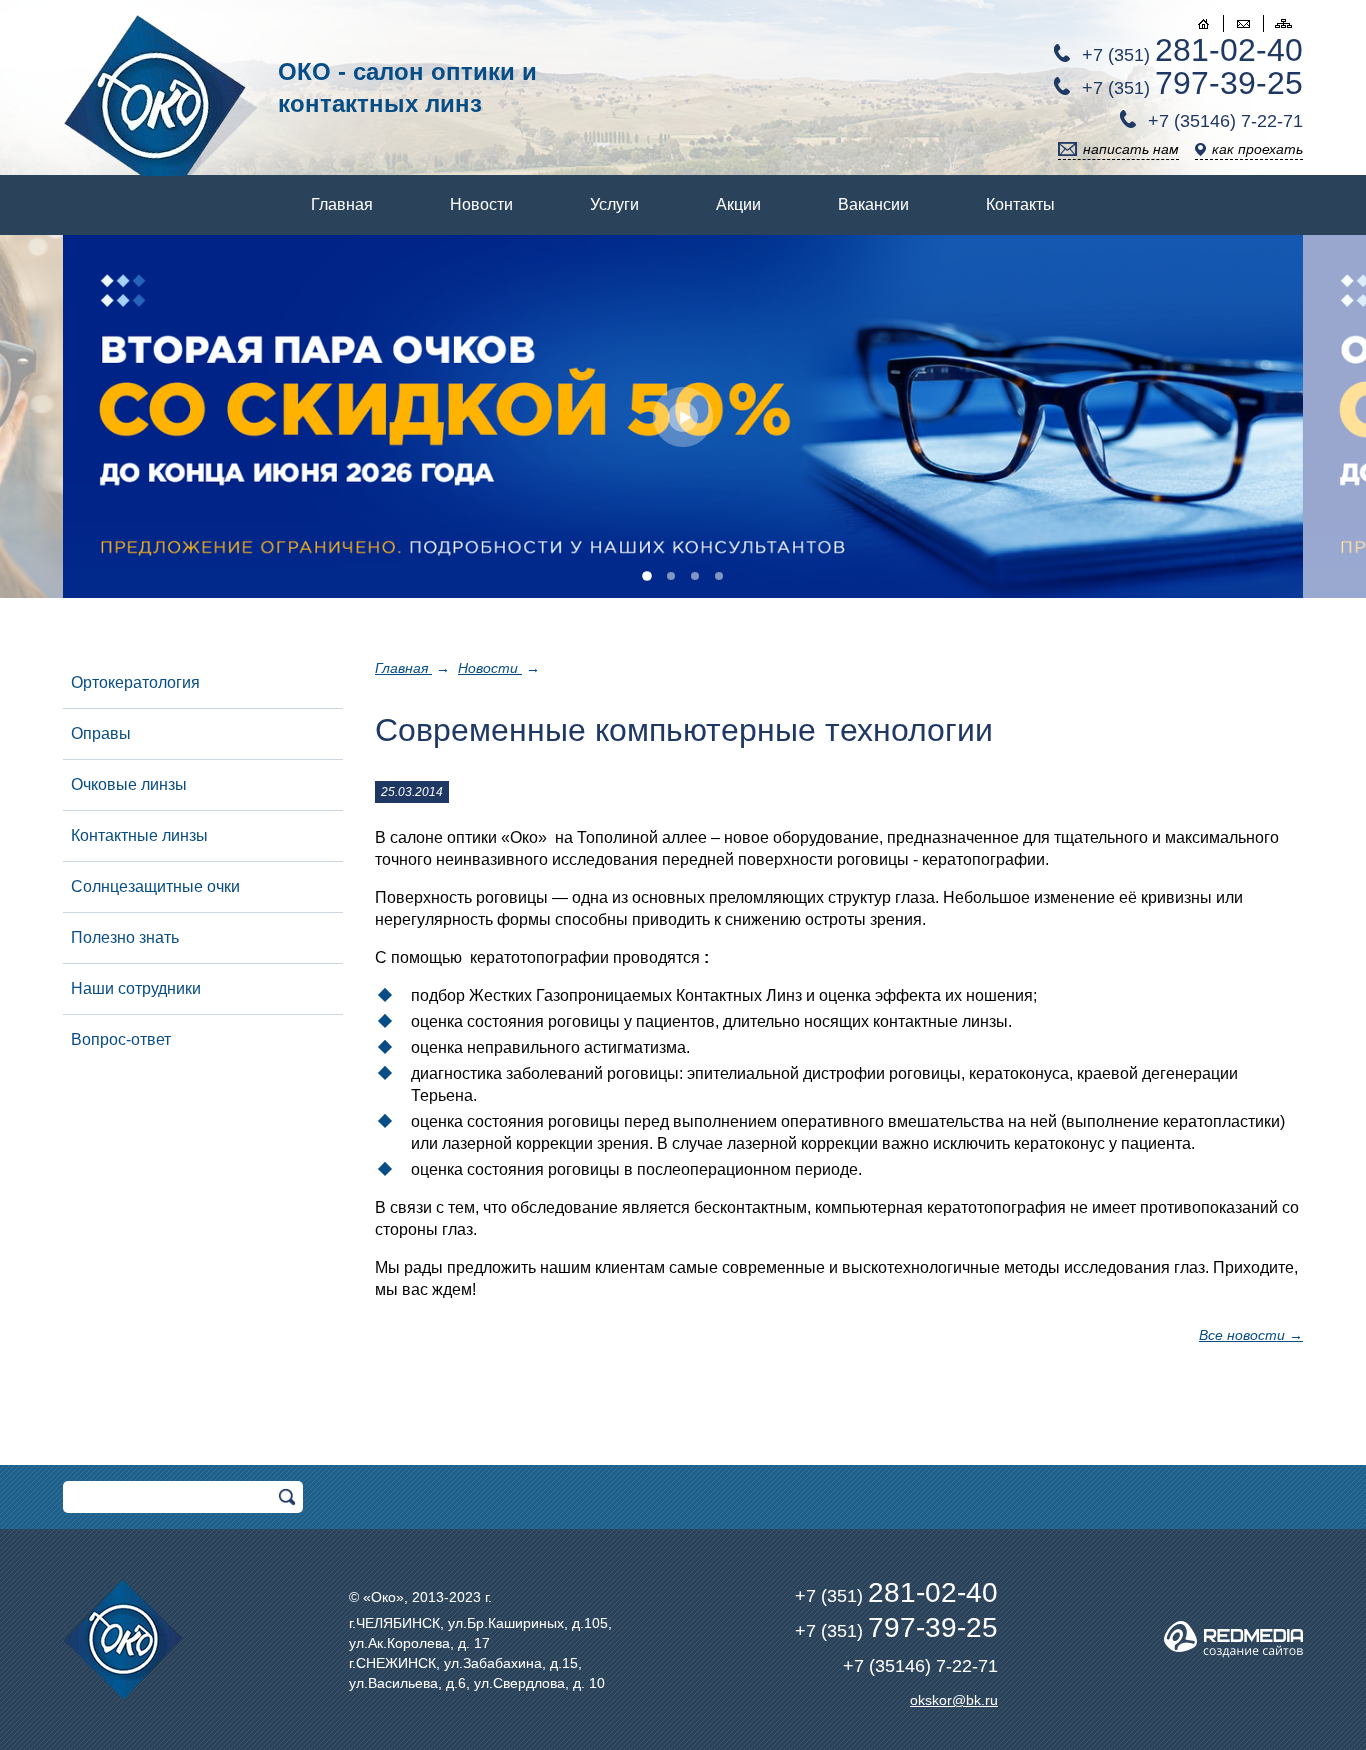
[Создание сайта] (1233, 1639)
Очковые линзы (129, 784)
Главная (342, 204)
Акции (738, 204)
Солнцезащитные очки (155, 886)
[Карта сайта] (1283, 23)
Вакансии (873, 204)
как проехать (1257, 149)
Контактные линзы (139, 835)
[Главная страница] (1203, 23)
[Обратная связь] (1243, 23)
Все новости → (1251, 1335)
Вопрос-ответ (121, 1039)
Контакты (1020, 204)
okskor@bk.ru (954, 1700)
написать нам (1131, 149)
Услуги (614, 204)
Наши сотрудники (136, 988)
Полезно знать (125, 937)
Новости (481, 204)
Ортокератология (135, 682)
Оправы (101, 733)
